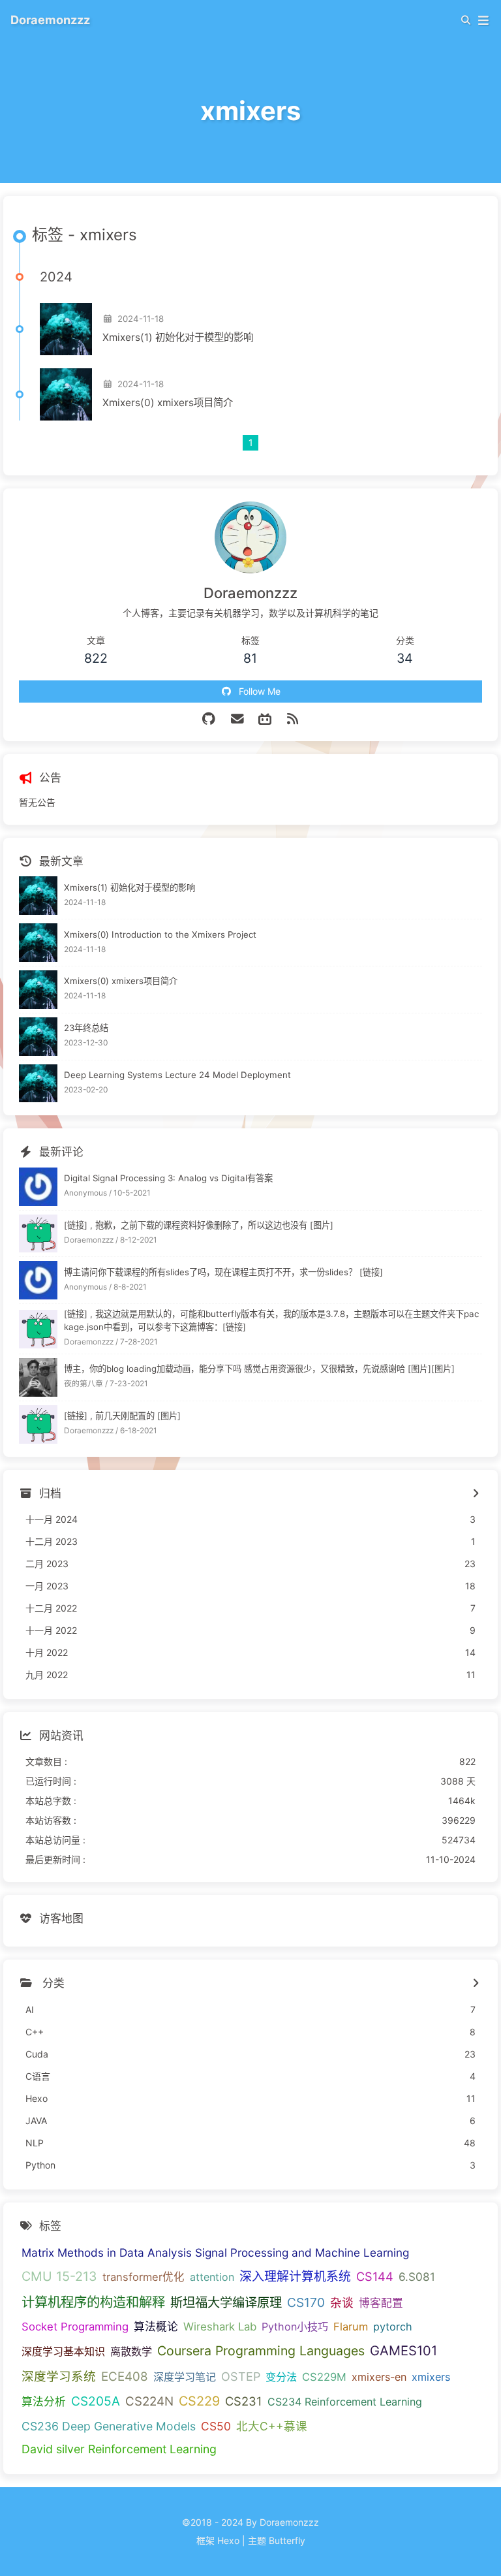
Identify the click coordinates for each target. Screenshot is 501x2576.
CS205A (96, 2401)
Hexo (228, 2540)
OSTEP (241, 2377)
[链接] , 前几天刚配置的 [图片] (122, 1416)
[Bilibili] (265, 719)
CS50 (216, 2426)
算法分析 (44, 2402)
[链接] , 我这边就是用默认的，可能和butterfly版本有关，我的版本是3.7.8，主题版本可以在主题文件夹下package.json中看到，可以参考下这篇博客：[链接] (271, 1320)
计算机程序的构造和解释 (93, 2302)
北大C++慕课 (272, 2426)
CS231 (244, 2401)
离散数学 (131, 2351)
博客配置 (381, 2303)
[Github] (208, 719)
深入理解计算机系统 (295, 2277)
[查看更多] (475, 1984)
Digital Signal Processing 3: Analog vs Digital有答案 (168, 1178)
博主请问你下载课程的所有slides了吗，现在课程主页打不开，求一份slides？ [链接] (223, 1272)
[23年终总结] (38, 1037)
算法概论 (156, 2327)
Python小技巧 (295, 2327)
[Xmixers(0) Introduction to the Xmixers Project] (38, 943)
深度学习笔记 (185, 2377)
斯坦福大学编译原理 (226, 2302)
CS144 (375, 2276)
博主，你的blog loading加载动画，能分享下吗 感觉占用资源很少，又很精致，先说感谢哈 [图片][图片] (259, 1369)
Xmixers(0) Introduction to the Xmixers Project (160, 934)
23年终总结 (86, 1028)
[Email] (238, 719)
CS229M (324, 2377)
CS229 (199, 2401)
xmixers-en (379, 2377)
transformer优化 (144, 2277)
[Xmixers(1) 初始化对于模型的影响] (66, 329)
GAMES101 (403, 2350)
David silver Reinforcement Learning (119, 2449)
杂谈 (342, 2303)
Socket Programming (75, 2327)
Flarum (351, 2327)
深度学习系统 (59, 2376)
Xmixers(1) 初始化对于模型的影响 (178, 337)
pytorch (393, 2327)
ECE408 (125, 2377)
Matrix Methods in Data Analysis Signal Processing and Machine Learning (215, 2252)
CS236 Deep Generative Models (109, 2426)
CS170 (306, 2302)
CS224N (149, 2401)
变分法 (281, 2377)
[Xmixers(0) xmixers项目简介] (66, 394)
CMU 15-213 (59, 2276)
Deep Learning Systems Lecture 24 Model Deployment (177, 1075)
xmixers (431, 2377)
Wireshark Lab (220, 2327)
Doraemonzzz (50, 20)
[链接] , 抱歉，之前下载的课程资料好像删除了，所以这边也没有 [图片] (199, 1225)
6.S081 (417, 2277)
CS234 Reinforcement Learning (345, 2402)
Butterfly (287, 2540)
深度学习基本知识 (63, 2351)
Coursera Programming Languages (261, 2351)
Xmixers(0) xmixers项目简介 (168, 403)
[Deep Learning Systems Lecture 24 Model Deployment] (38, 1084)
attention (212, 2277)
